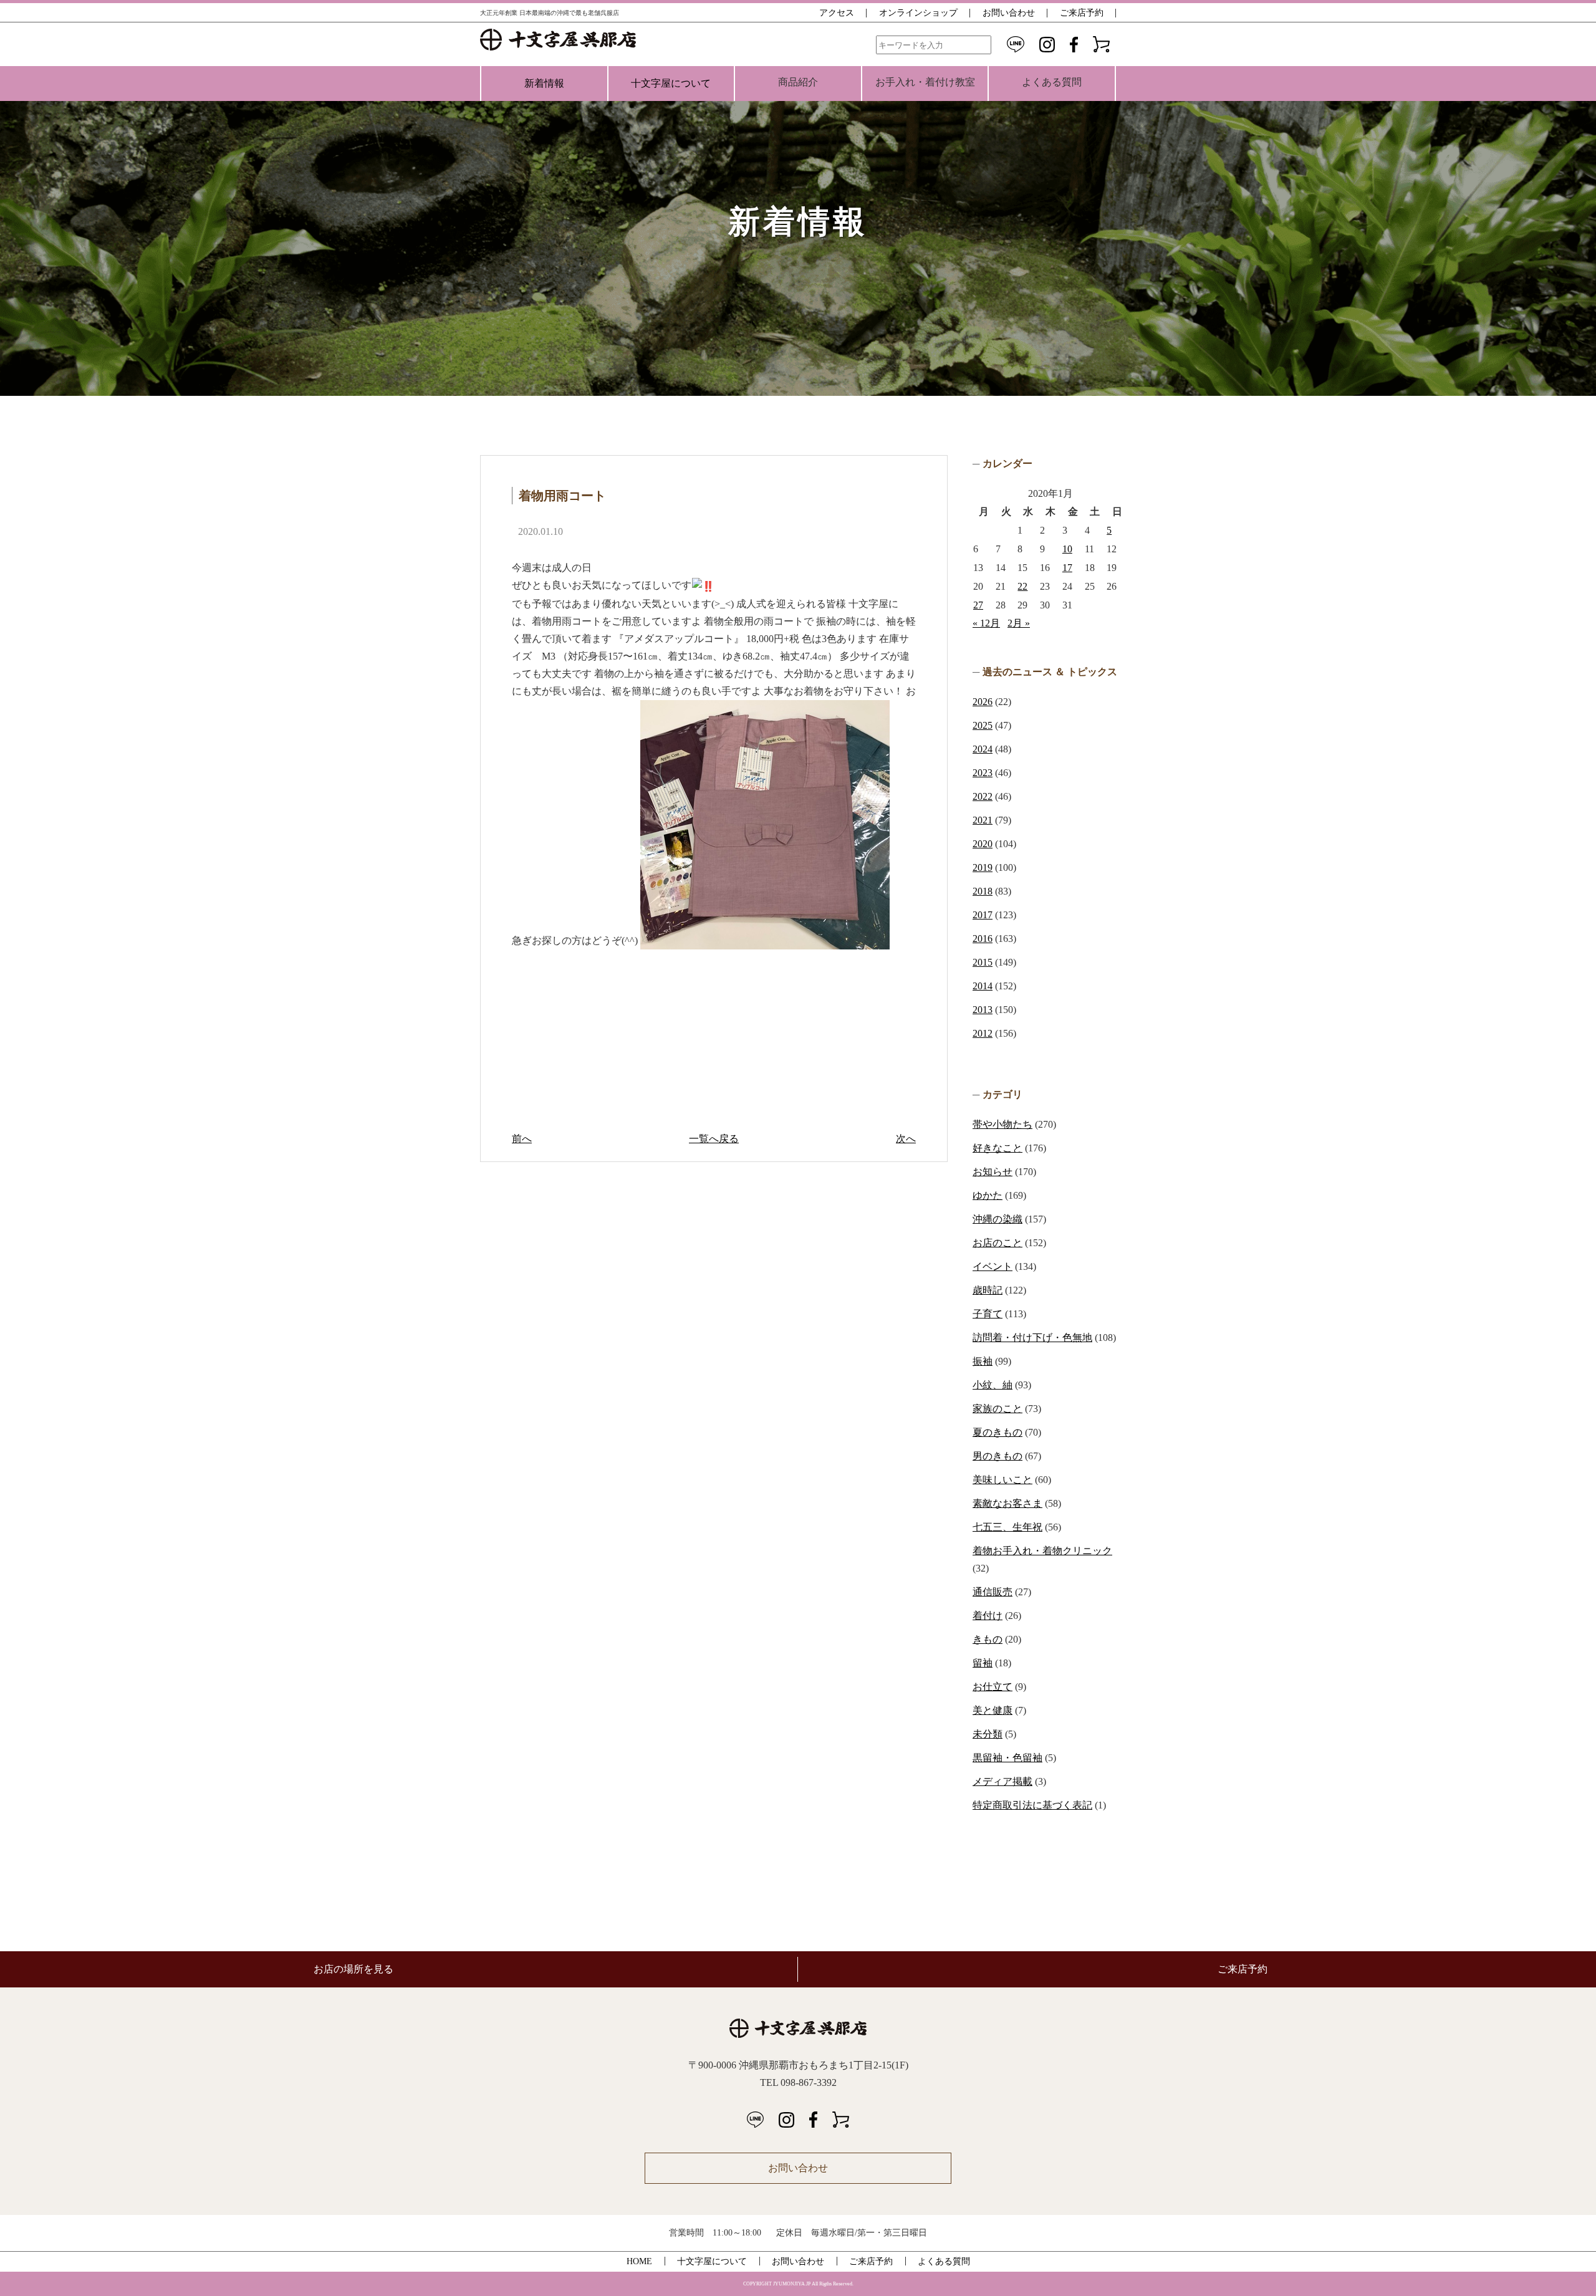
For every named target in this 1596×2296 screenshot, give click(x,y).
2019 (983, 867)
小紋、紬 (993, 1385)
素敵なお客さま (1007, 1503)
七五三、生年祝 (1007, 1527)
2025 (983, 725)
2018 (983, 891)
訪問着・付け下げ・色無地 (1032, 1338)
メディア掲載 (1002, 1781)
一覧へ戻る (714, 1139)
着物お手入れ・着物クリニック (1042, 1551)
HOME (639, 2261)
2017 (983, 915)
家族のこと (997, 1409)
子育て (988, 1314)
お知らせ (993, 1172)
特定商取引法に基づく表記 (1032, 1805)
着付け (988, 1616)
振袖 (983, 1361)
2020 (983, 844)
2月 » (1019, 623)
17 (1067, 568)
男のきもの (997, 1456)
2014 (983, 986)
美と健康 (993, 1710)
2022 (983, 796)
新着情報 (544, 83)
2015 (983, 962)
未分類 (988, 1734)
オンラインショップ (918, 13)
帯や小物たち (1002, 1124)
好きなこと (997, 1148)
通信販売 (993, 1592)
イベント (993, 1266)
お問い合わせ (1009, 13)
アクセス (837, 13)
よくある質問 (944, 2261)
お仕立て (993, 1687)
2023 (983, 773)
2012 (983, 1033)
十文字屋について (671, 83)
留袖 (983, 1663)
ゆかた (988, 1195)
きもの (988, 1639)
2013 (983, 1010)
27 (978, 605)
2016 (983, 939)
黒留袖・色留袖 (1007, 1758)
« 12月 (986, 623)
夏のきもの (997, 1432)
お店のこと (997, 1243)
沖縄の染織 (997, 1219)
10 (1067, 549)
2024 (983, 749)
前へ (522, 1139)
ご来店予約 (1082, 13)
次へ (906, 1139)
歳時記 (988, 1290)
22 (1022, 586)
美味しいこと (1002, 1480)
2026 (983, 702)
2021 (983, 820)
